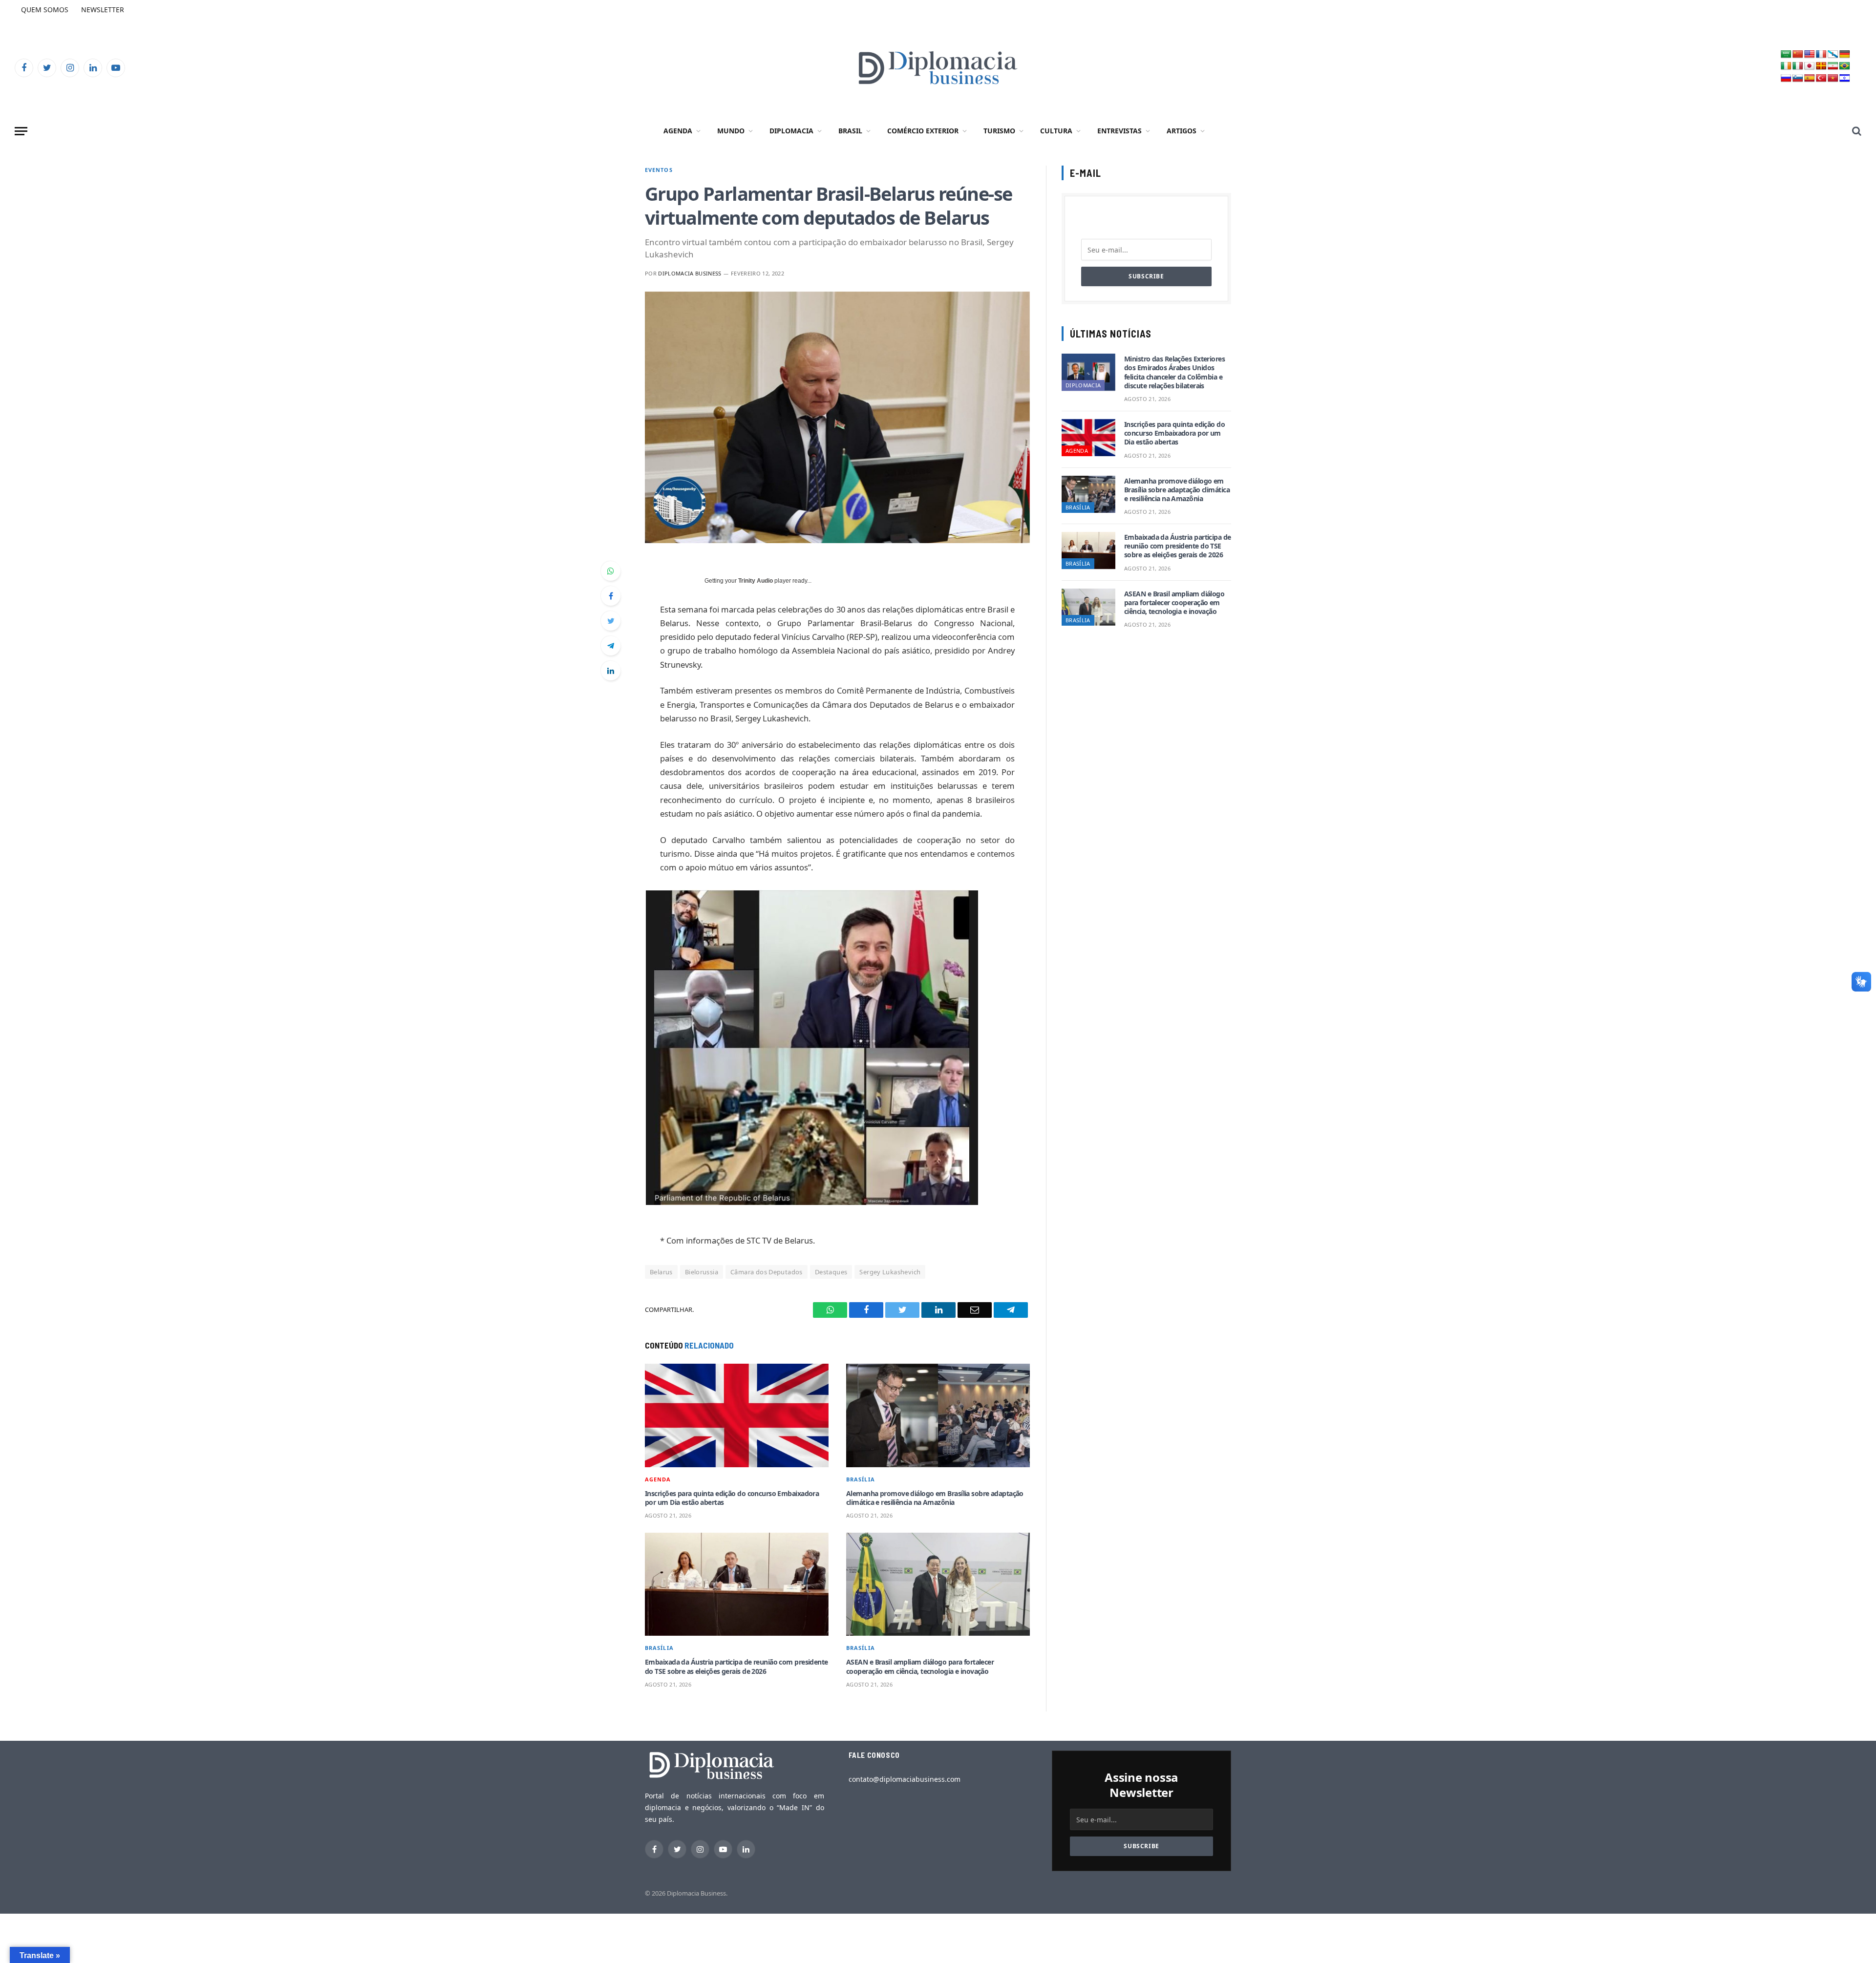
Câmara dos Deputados (767, 1272)
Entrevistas (1119, 131)
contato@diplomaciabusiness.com (905, 1779)
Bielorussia (702, 1272)
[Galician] (1833, 54)
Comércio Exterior (923, 131)
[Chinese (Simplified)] (1798, 54)
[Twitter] (611, 621)
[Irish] (1786, 66)
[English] (1810, 54)
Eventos (659, 170)
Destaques (831, 1272)
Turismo (999, 131)
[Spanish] (1810, 78)
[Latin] (1821, 66)
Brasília (861, 1479)
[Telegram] (611, 646)
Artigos (1182, 131)
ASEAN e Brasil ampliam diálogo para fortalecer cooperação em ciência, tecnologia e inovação (920, 1667)
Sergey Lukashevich (890, 1272)
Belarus (661, 1272)
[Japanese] (1810, 66)
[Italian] (1798, 66)
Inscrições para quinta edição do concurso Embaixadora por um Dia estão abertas (732, 1498)
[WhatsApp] (611, 571)
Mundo (731, 131)
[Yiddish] (1845, 78)
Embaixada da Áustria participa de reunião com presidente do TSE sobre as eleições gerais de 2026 (736, 1667)
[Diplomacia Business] (938, 68)
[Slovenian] (1798, 78)
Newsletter (103, 10)
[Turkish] (1821, 78)
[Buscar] (1856, 131)
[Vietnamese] (1833, 78)
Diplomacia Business (690, 273)
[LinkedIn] (611, 671)
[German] (1845, 54)
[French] (1821, 54)
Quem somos (45, 10)
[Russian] (1786, 78)
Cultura (1056, 131)
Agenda (678, 131)
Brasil (850, 131)
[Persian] (1833, 66)
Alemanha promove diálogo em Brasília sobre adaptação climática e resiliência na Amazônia (935, 1498)
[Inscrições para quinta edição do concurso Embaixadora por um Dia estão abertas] (737, 1415)
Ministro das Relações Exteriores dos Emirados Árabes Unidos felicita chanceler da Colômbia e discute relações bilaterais (1174, 372)
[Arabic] (1786, 54)
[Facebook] (611, 596)
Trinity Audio (756, 581)
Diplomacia (791, 131)
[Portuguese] (1845, 66)
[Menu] (21, 131)
